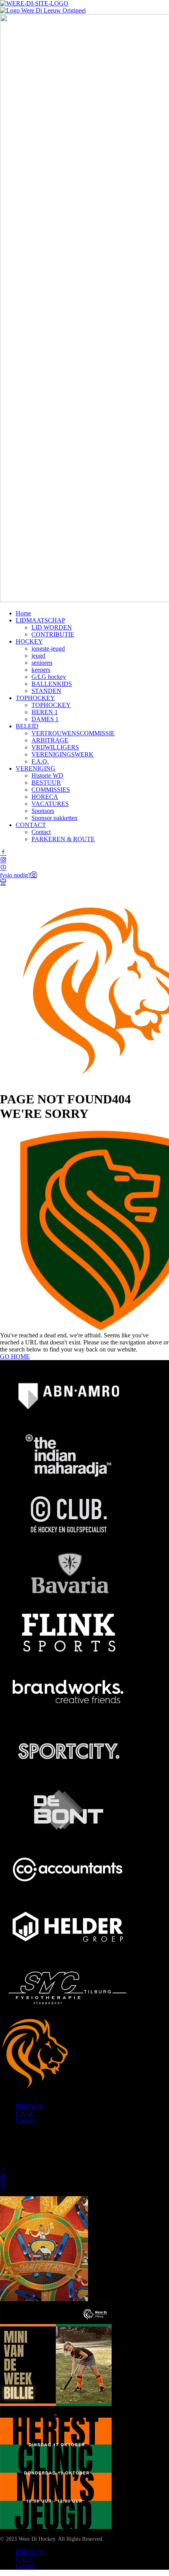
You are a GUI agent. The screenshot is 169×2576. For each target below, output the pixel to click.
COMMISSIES (51, 790)
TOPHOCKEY (35, 698)
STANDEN (46, 691)
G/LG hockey (49, 677)
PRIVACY (29, 2106)
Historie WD (47, 776)
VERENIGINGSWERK (62, 754)
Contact (41, 832)
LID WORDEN (52, 627)
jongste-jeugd (48, 649)
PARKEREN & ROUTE (63, 839)
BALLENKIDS (52, 684)
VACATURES (50, 804)
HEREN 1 (45, 712)
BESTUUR (46, 783)
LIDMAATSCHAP (40, 620)
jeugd (38, 656)
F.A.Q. (40, 761)
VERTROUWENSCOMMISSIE (73, 733)
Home (23, 613)
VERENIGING (36, 768)
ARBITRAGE (50, 740)
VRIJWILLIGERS (55, 747)
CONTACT (31, 825)
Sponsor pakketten (54, 818)
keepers (41, 670)
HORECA (45, 797)
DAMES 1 (45, 719)
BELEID (27, 726)
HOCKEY (29, 641)
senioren (42, 663)
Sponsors (43, 811)
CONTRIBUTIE (53, 634)
